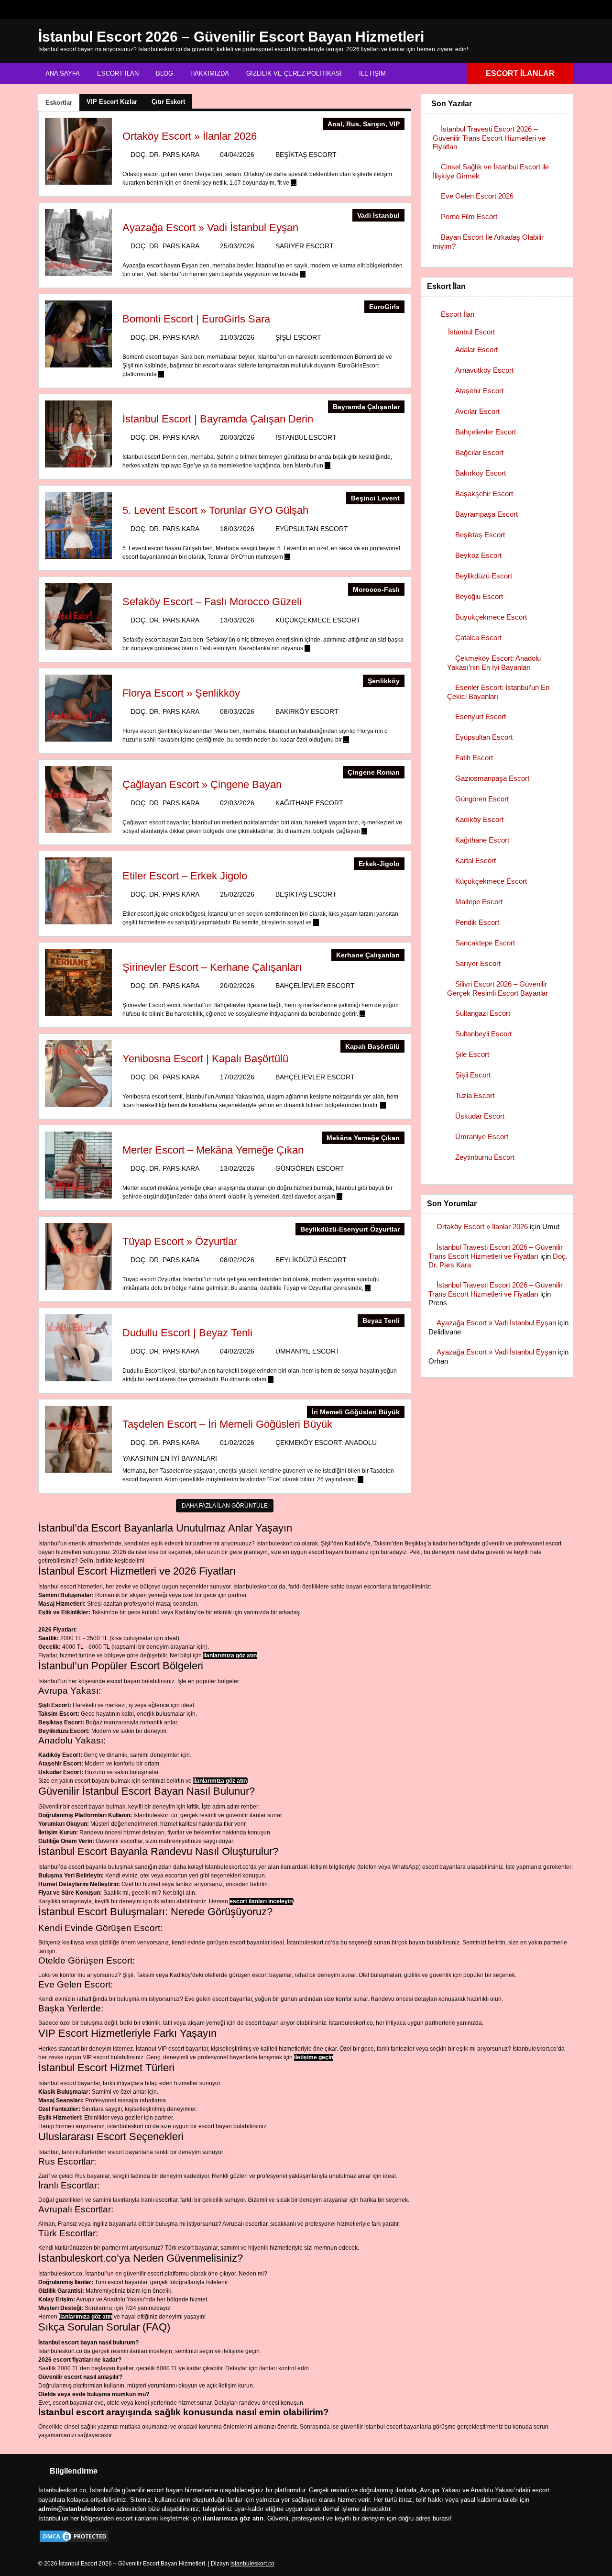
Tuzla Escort (475, 1095)
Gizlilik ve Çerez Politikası (294, 73)
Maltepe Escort (479, 902)
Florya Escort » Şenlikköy (181, 693)
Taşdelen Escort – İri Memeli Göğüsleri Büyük (227, 1424)
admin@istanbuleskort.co (76, 2509)
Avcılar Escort (477, 411)
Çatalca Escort (478, 638)
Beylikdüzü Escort (311, 1260)
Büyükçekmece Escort (491, 617)
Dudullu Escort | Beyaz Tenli (187, 1333)
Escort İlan (118, 73)
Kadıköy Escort (479, 819)
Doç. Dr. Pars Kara (165, 155)
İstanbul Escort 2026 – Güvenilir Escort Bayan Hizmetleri (231, 37)
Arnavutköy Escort (484, 370)
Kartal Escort (475, 861)
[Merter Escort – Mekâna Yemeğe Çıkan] (78, 1197)
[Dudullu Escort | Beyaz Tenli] (78, 1379)
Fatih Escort (474, 758)
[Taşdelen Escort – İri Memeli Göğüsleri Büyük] (78, 1471)
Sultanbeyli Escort (483, 1034)
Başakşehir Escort (484, 494)
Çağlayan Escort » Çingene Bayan (202, 784)
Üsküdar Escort (480, 1116)
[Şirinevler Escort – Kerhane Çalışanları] (78, 1014)
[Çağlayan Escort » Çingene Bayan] (78, 831)
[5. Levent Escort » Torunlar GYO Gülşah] (78, 557)
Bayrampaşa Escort (486, 514)
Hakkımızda (210, 73)
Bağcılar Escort (479, 452)
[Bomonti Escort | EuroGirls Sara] (78, 366)
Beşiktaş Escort (306, 155)
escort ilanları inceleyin (261, 1901)
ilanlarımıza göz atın (230, 1655)
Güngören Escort (310, 1168)
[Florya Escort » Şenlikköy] (78, 740)
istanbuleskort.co (252, 2564)
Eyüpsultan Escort (312, 529)
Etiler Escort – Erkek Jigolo (185, 876)
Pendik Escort (477, 922)
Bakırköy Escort (307, 711)
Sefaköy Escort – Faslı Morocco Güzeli (212, 602)
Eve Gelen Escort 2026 (477, 196)
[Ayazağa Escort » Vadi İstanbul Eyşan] (78, 274)
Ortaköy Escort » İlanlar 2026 (190, 136)
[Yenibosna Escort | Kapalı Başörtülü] (78, 1105)
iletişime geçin (314, 2057)
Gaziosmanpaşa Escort (492, 778)
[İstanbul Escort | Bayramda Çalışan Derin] (78, 466)
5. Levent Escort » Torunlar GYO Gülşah (215, 510)
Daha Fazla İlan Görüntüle (225, 1506)
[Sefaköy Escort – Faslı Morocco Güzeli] (78, 648)
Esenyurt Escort (481, 716)
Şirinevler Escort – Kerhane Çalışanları (212, 967)
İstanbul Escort (306, 437)
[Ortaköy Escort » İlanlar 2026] (78, 183)
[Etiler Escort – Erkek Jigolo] (78, 922)
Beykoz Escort (478, 555)
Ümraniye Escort (308, 1351)
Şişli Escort (298, 337)
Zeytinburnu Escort (485, 1157)
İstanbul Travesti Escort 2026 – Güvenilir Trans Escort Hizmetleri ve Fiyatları (489, 138)
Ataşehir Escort (479, 391)
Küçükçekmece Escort (318, 620)
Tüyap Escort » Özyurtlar (180, 1241)
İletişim (372, 73)
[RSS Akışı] (566, 10)
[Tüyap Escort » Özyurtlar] (78, 1288)
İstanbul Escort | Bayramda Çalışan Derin (218, 419)
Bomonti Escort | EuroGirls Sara (196, 319)
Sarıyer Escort (305, 246)
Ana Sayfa (63, 73)
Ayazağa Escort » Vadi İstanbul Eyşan (210, 228)
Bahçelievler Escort (315, 986)
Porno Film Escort (469, 217)
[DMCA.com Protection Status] (74, 2542)
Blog (164, 73)
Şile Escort (472, 1054)
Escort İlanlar (520, 73)
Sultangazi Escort (483, 1013)
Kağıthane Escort (309, 803)
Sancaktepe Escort (485, 943)
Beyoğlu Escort (479, 596)
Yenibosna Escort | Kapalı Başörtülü (205, 1059)
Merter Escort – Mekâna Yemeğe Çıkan (213, 1150)
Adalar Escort (476, 350)
